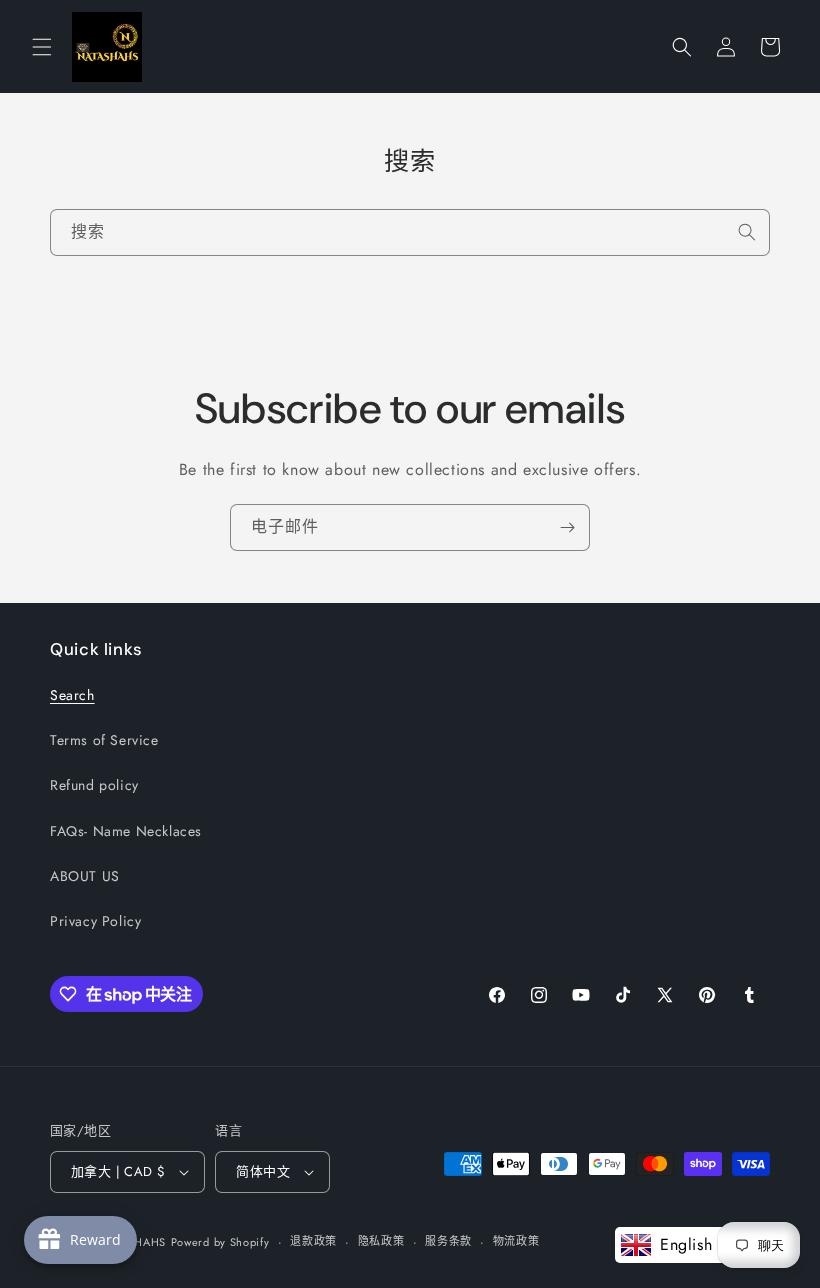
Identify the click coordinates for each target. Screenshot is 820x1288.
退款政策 (313, 1241)
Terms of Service (104, 740)
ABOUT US (85, 876)
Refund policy (94, 785)
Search (72, 695)
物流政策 (516, 1241)
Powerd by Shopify (220, 1242)
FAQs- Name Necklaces (126, 831)
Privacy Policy (95, 921)
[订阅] (567, 527)
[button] (42, 47)
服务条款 (448, 1241)
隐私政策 (381, 1241)
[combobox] (410, 232)
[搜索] (747, 232)
